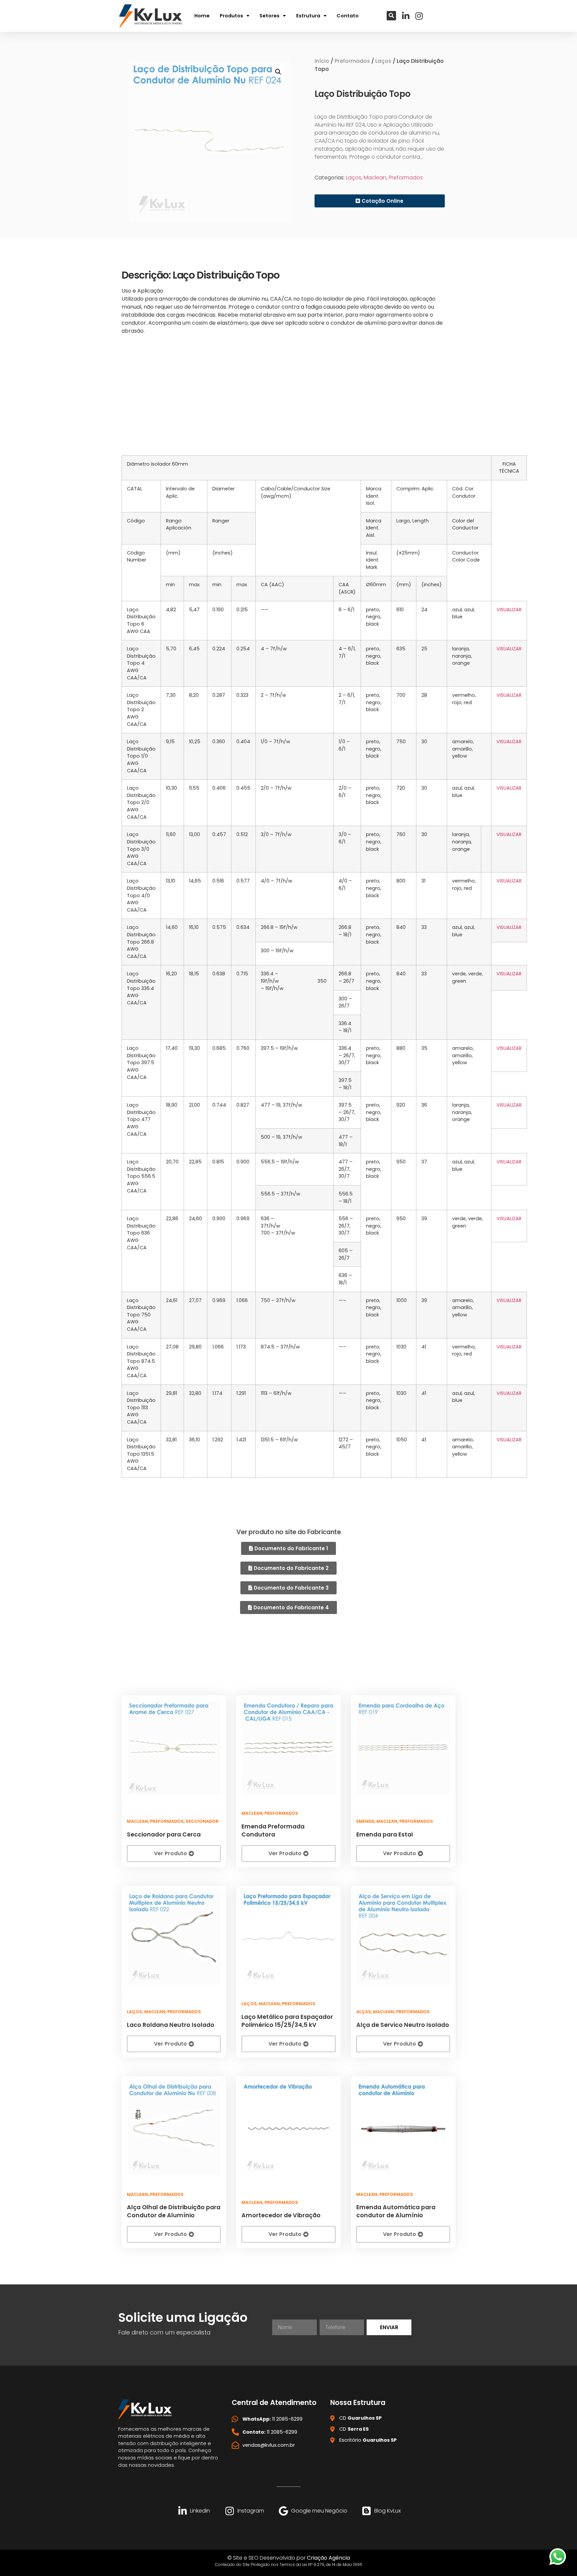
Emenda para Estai (384, 1834)
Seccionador (202, 1821)
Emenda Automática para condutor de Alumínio (396, 2211)
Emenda (365, 1821)
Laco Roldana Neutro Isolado (171, 2025)
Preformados (352, 61)
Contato (348, 16)
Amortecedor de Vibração (281, 2215)
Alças (364, 2012)
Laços (383, 61)
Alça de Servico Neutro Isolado (403, 2025)
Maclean (375, 178)
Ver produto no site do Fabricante (288, 1532)
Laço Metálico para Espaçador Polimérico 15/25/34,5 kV (287, 2021)
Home (202, 16)
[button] (391, 16)
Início (322, 61)
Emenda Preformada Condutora (273, 1830)
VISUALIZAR (509, 610)
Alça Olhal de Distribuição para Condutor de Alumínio (174, 2211)
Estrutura (308, 16)
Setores (269, 16)
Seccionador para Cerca (164, 1834)
